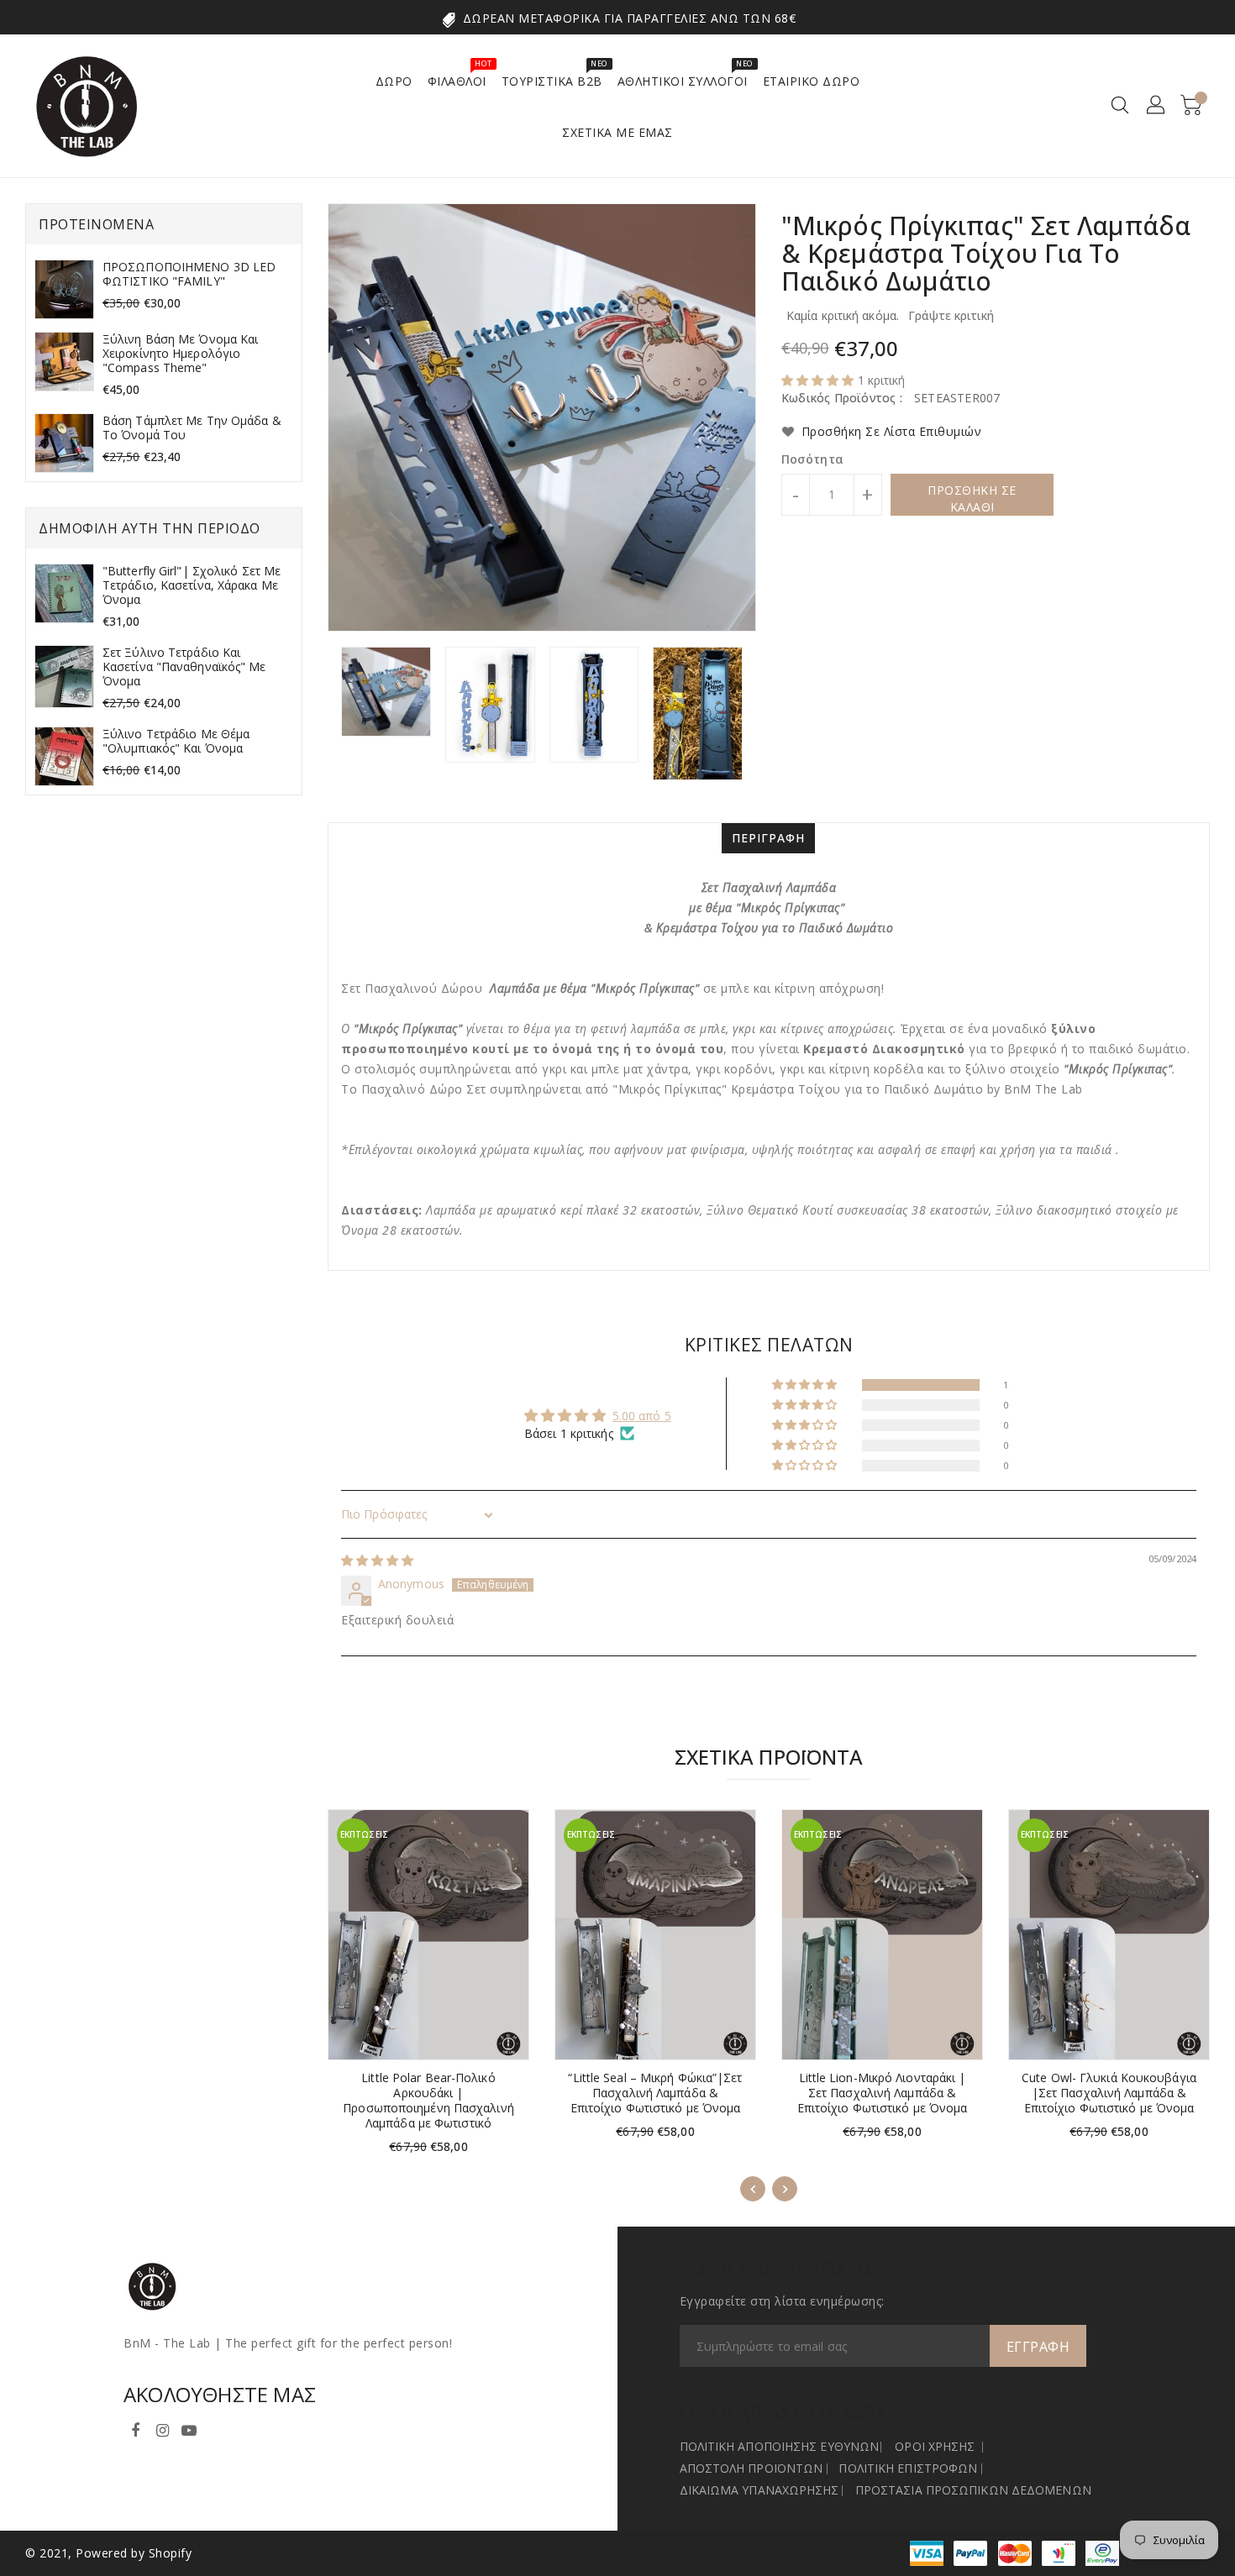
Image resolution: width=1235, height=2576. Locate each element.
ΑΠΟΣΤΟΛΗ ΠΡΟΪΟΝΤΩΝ (752, 2468)
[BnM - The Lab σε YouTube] (189, 2428)
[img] (378, 1560)
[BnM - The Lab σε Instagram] (162, 2428)
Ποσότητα (812, 459)
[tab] (768, 838)
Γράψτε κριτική (951, 315)
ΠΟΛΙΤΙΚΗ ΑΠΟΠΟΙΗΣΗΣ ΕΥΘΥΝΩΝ (780, 2446)
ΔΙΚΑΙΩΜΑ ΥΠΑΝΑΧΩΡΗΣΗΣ (759, 2490)
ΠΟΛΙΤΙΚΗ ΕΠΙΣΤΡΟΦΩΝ (908, 2468)
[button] (820, 380)
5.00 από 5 (642, 1416)
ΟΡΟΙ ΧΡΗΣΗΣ (935, 2446)
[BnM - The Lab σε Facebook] (135, 2428)
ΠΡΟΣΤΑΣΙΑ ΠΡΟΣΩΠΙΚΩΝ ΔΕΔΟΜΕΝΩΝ (973, 2490)
